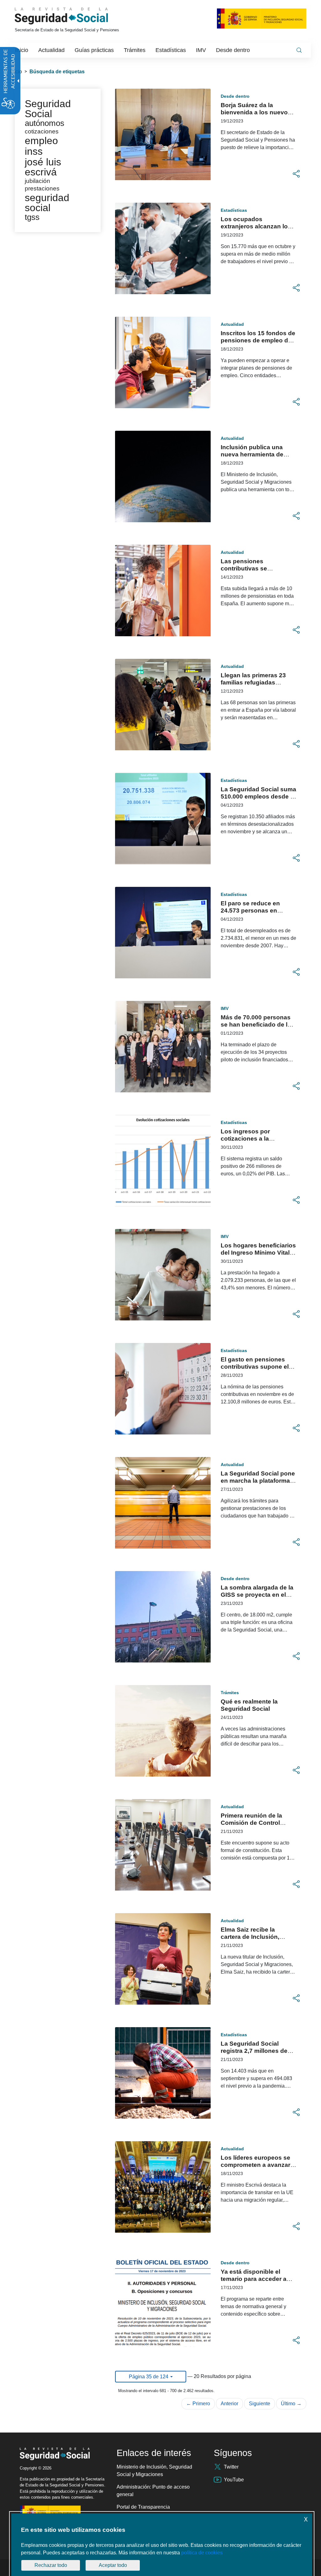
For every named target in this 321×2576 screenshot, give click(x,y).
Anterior (229, 2404)
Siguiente (260, 2404)
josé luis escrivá (43, 167)
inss (34, 151)
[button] (296, 174)
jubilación (37, 181)
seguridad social (47, 203)
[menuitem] (22, 50)
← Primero (198, 2404)
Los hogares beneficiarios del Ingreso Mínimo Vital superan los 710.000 (258, 1253)
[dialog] (162, 2545)
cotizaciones (42, 131)
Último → (291, 2404)
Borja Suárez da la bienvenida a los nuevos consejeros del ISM (256, 112)
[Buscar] (299, 50)
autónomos (45, 123)
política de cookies (202, 2553)
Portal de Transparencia (143, 2507)
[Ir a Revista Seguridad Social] (73, 16)
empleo (41, 141)
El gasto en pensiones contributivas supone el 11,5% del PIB (255, 1367)
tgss (32, 217)
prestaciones (42, 188)
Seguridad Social (48, 109)
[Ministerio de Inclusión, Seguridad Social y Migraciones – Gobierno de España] (262, 18)
